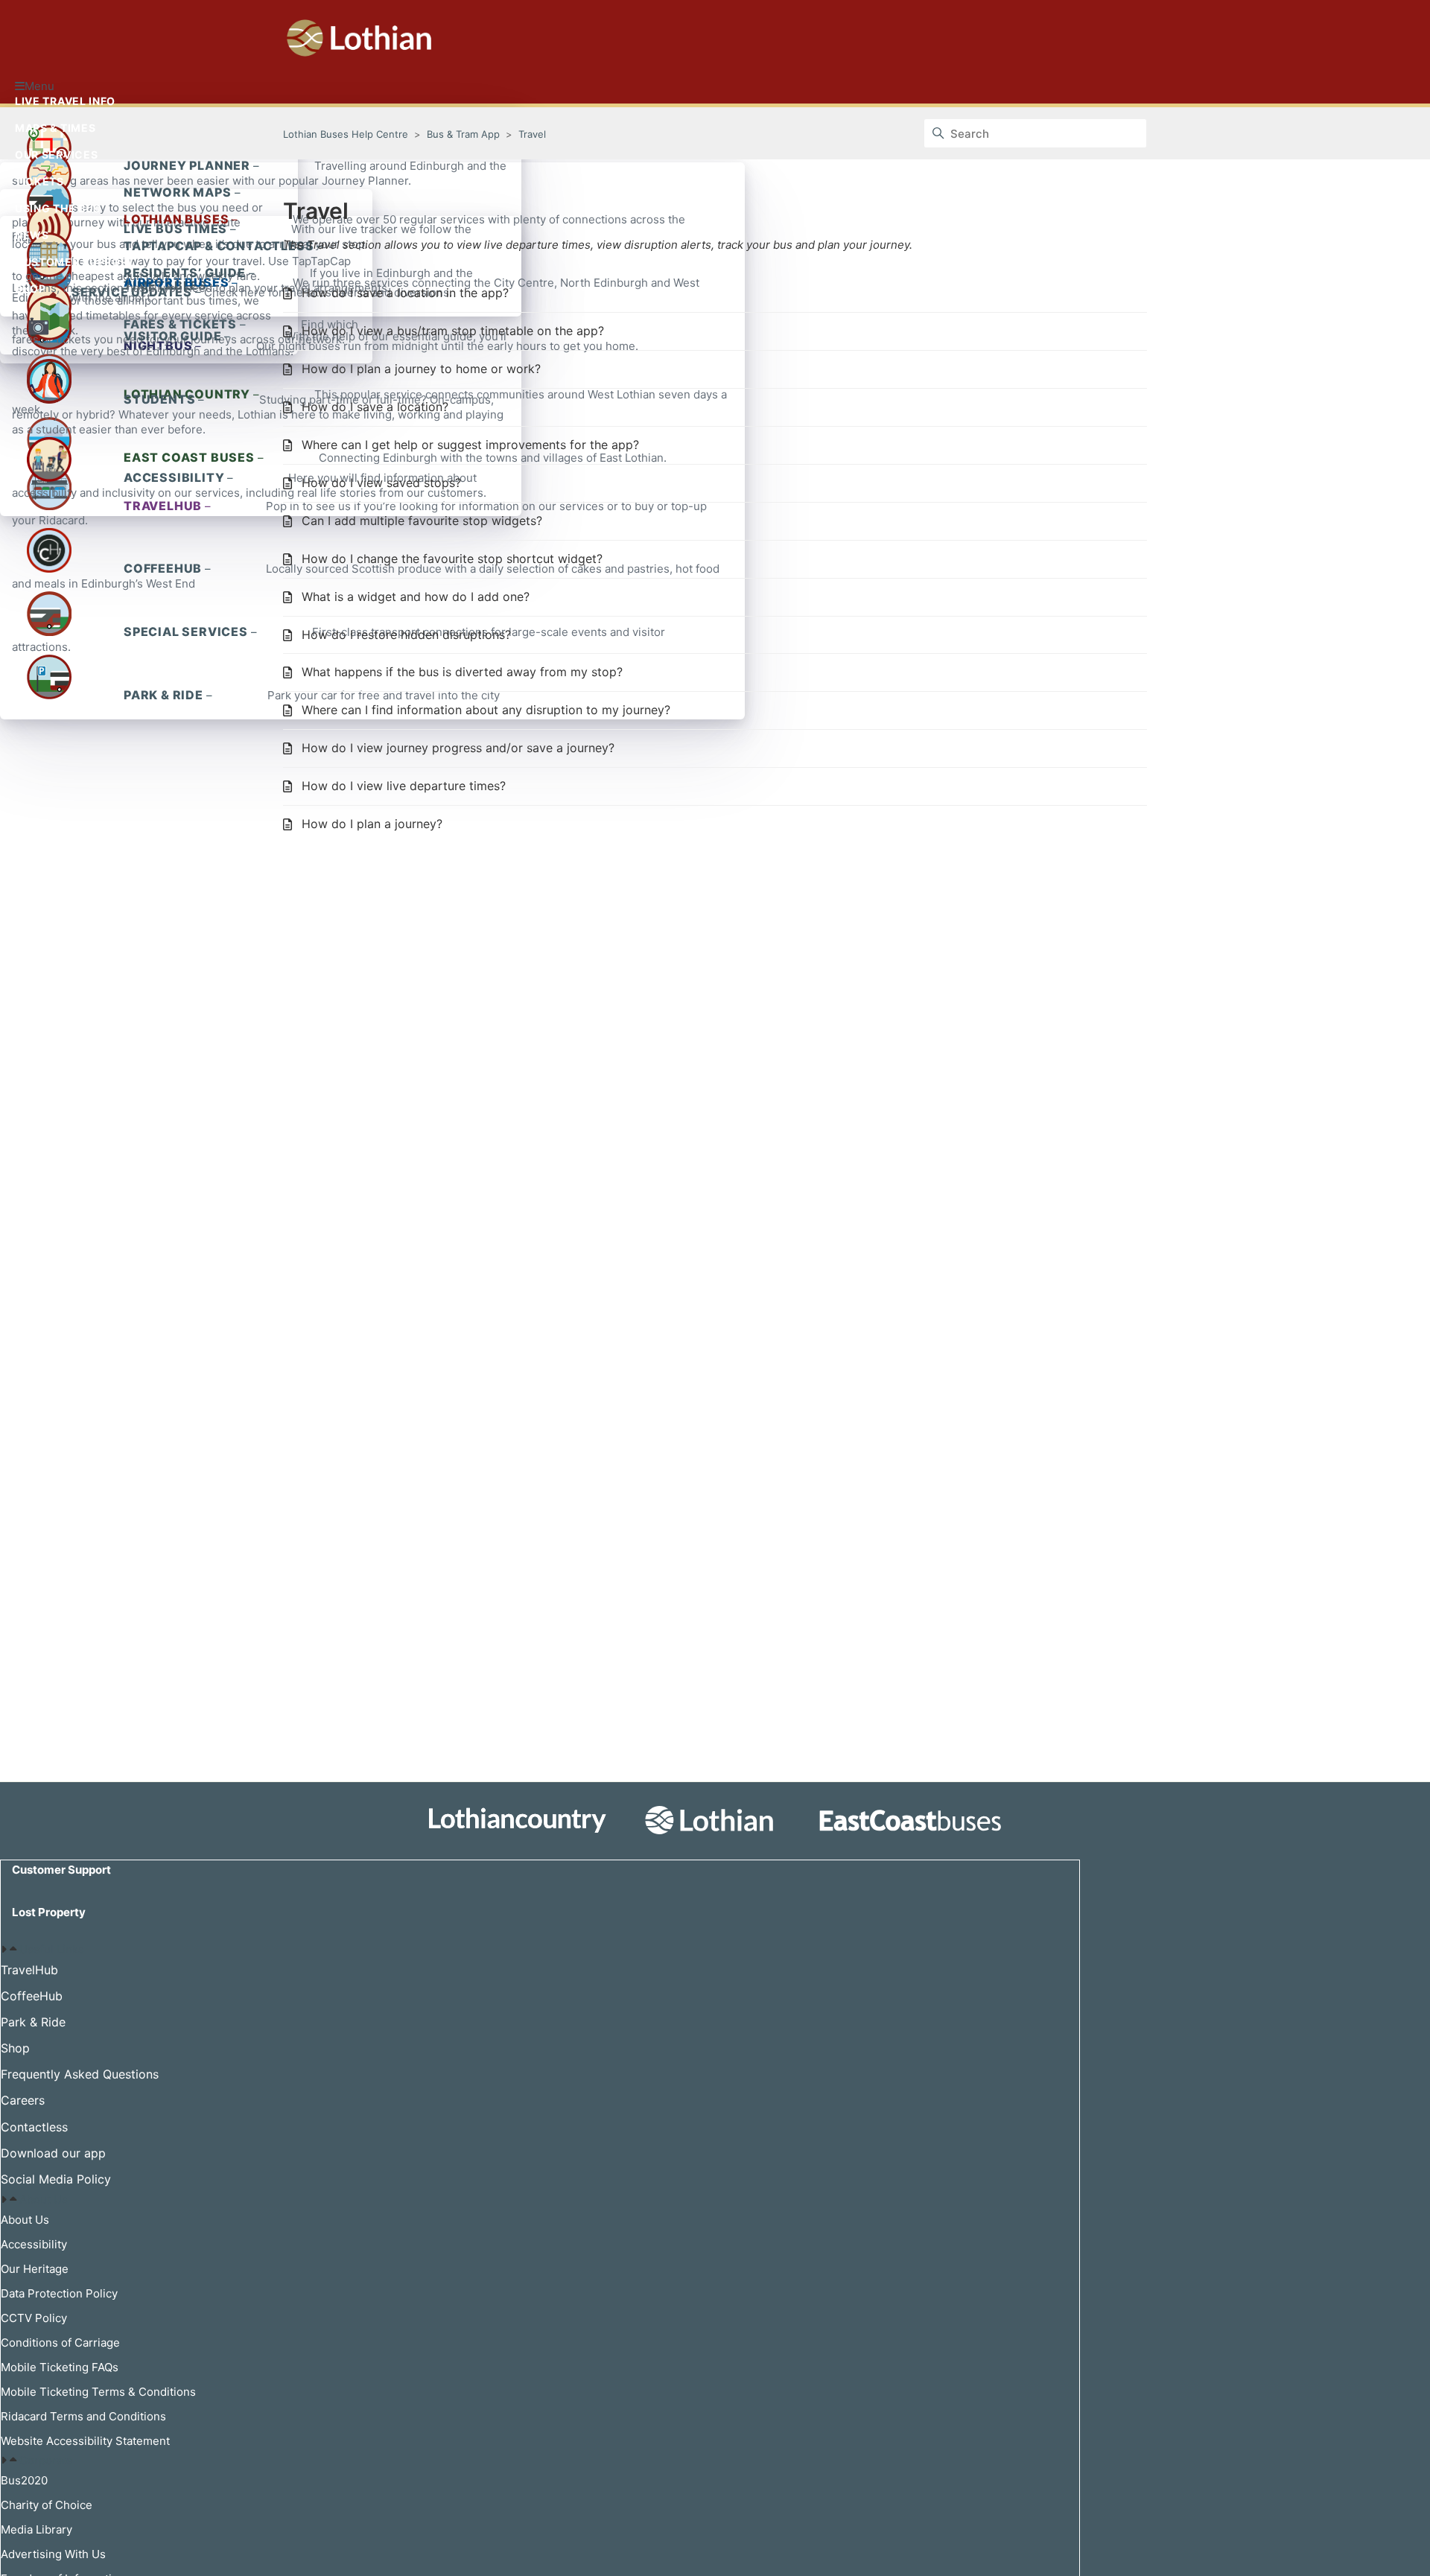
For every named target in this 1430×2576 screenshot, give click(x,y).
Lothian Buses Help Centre (346, 134)
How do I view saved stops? (381, 483)
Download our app (53, 2153)
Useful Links (52, 1949)
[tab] (540, 1950)
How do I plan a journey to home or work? (421, 369)
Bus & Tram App (463, 134)
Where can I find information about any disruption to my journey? (486, 710)
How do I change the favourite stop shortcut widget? (452, 559)
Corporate (46, 2460)
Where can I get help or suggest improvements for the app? (470, 445)
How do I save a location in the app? (405, 293)
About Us (44, 2200)
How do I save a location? (375, 407)
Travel (532, 134)
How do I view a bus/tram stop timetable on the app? (453, 331)
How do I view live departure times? (404, 786)
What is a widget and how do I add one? (416, 597)
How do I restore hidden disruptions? (406, 635)
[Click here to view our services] (715, 1823)
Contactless (34, 2127)
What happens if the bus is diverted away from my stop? (462, 672)
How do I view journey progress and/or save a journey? (458, 748)
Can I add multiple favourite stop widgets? (422, 521)
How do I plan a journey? (372, 824)
